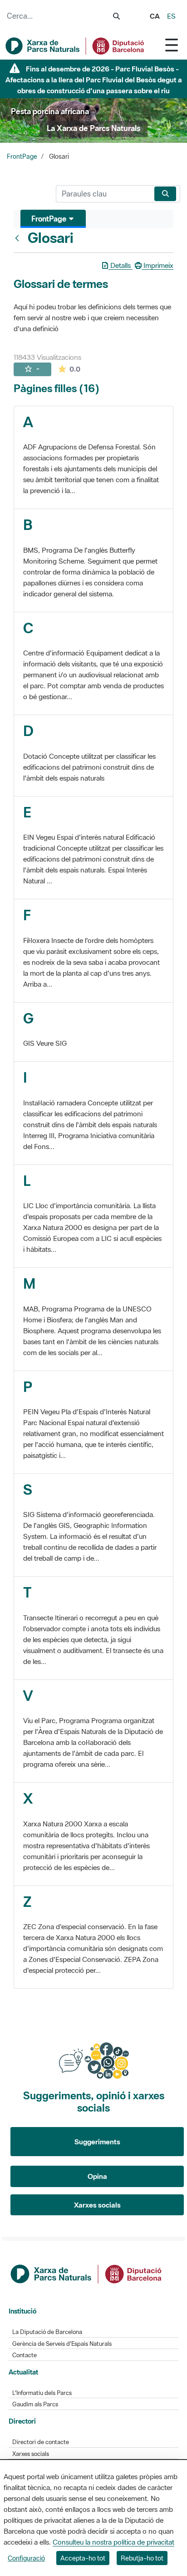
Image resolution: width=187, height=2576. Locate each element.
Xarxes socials (97, 2205)
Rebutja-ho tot (142, 2558)
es (171, 16)
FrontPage (22, 156)
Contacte (25, 2355)
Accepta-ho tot (83, 2558)
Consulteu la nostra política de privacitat (113, 2542)
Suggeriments (97, 2142)
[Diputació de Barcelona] (87, 2273)
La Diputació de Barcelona (47, 2332)
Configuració (26, 2558)
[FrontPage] (19, 238)
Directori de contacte (41, 2442)
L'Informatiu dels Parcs (42, 2393)
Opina (97, 2176)
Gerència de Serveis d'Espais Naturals (62, 2344)
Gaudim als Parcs (35, 2404)
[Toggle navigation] (172, 45)
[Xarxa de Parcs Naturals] (75, 46)
